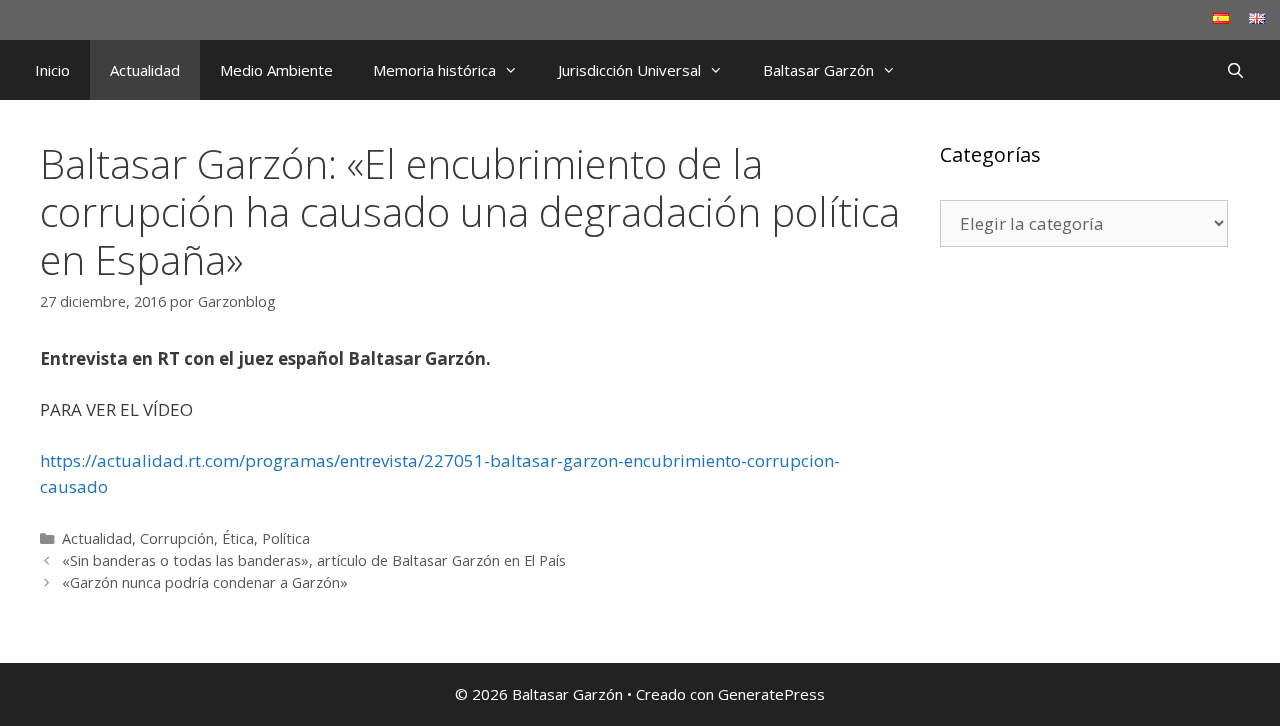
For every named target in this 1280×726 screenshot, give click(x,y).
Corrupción (177, 538)
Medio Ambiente (276, 70)
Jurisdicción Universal (629, 70)
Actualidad (145, 70)
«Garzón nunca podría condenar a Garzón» (205, 582)
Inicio (52, 70)
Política (286, 538)
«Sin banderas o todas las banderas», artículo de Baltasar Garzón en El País (314, 560)
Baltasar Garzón (818, 70)
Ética (238, 538)
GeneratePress (771, 694)
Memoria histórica (434, 70)
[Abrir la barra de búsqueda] (1235, 70)
